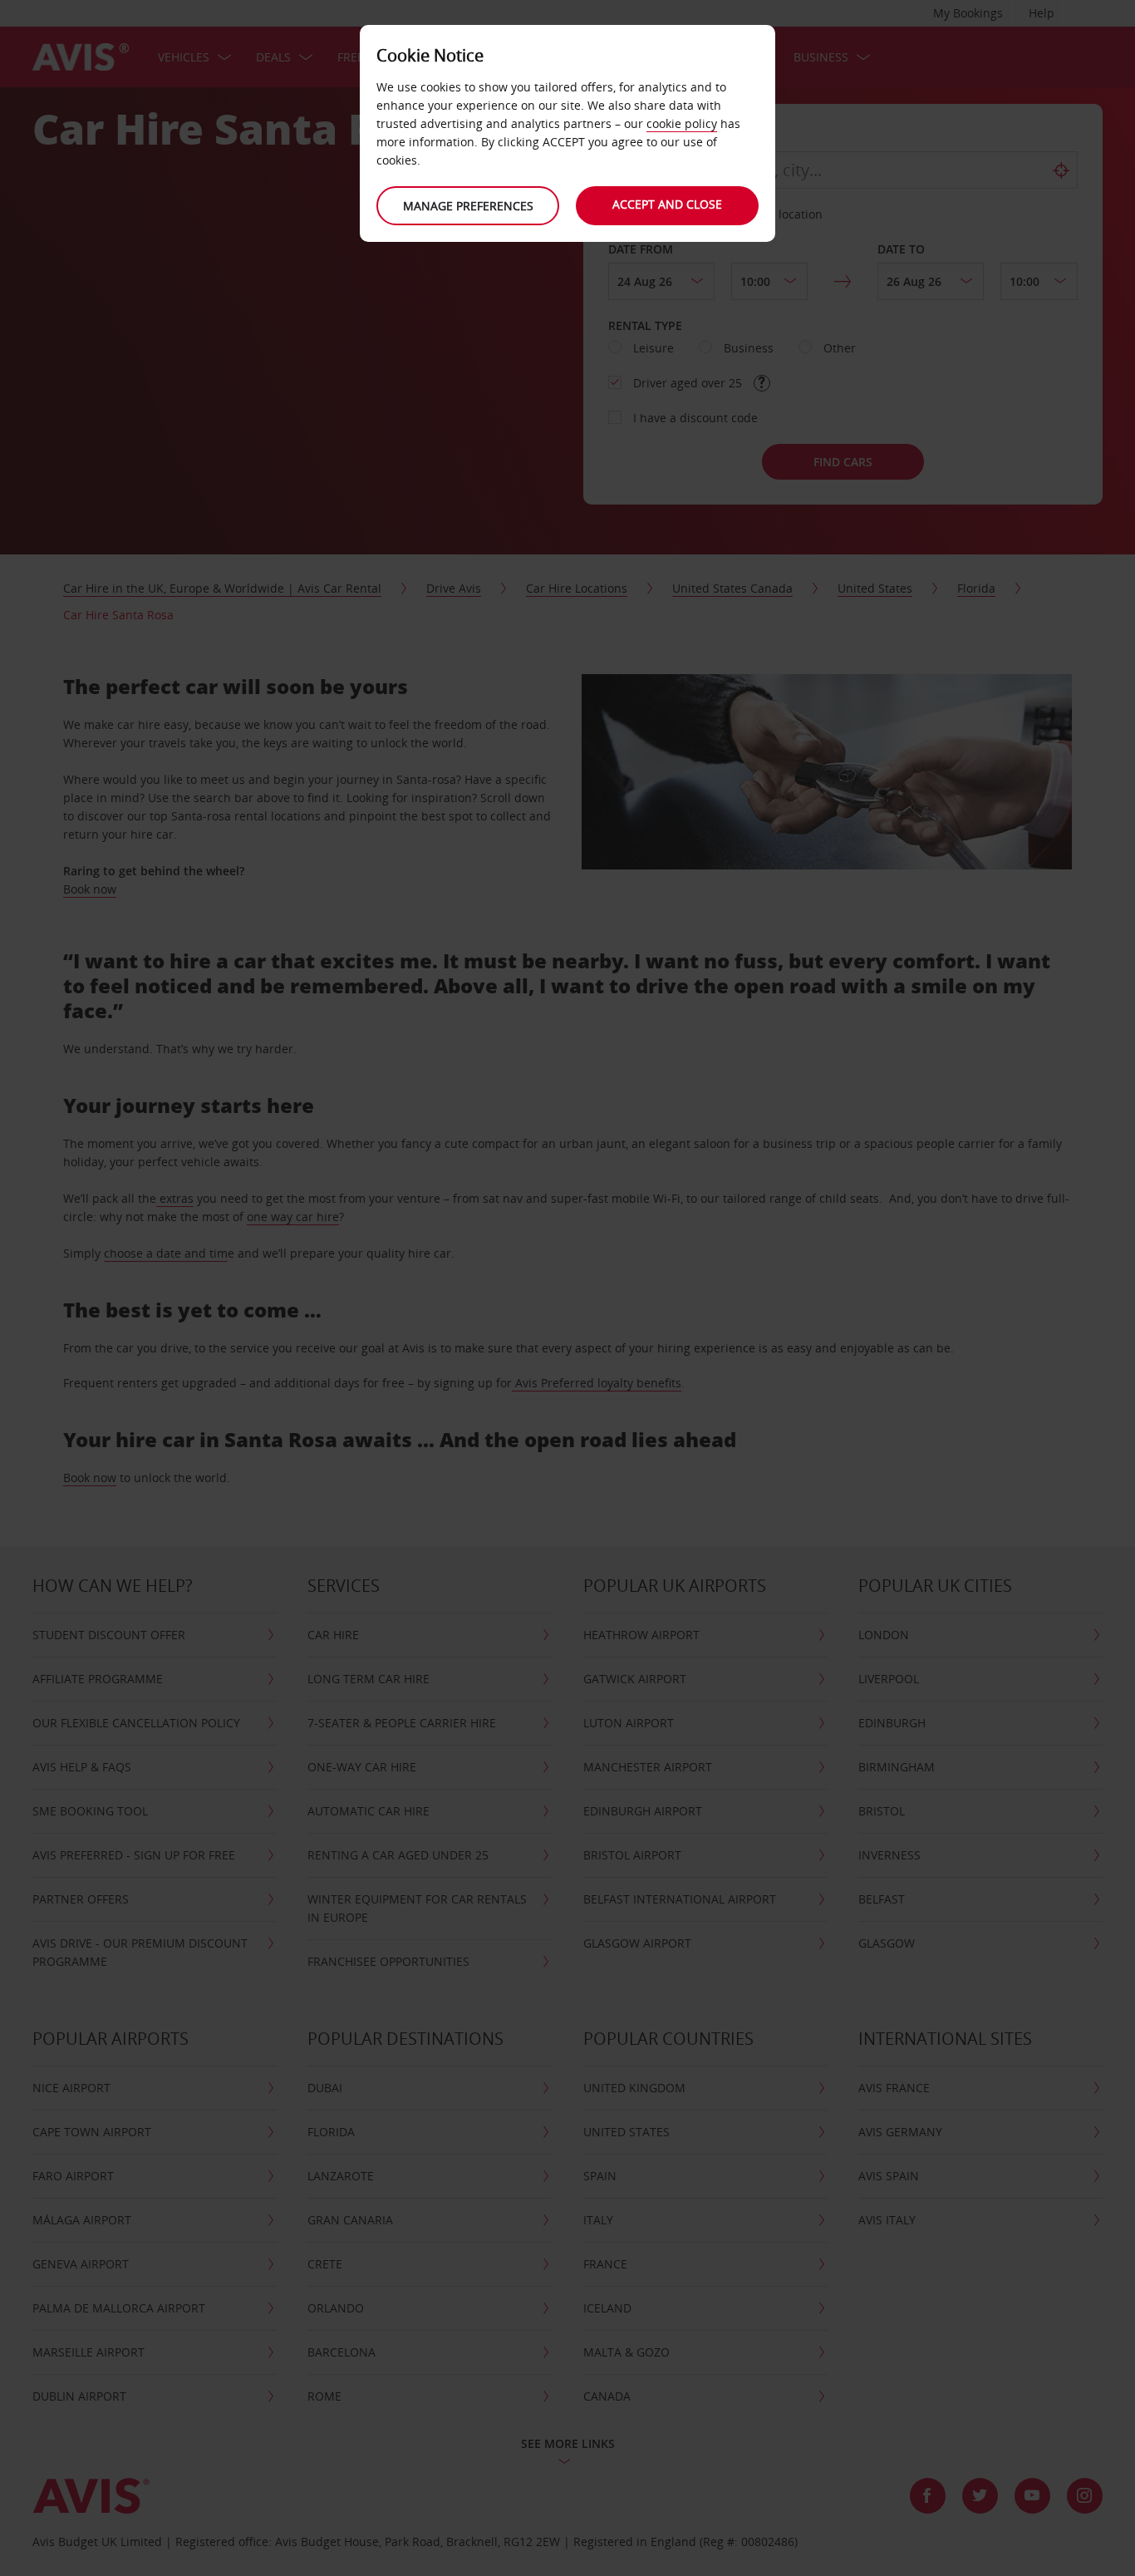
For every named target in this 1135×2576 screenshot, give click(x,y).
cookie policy (682, 123)
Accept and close (667, 204)
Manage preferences (468, 206)
